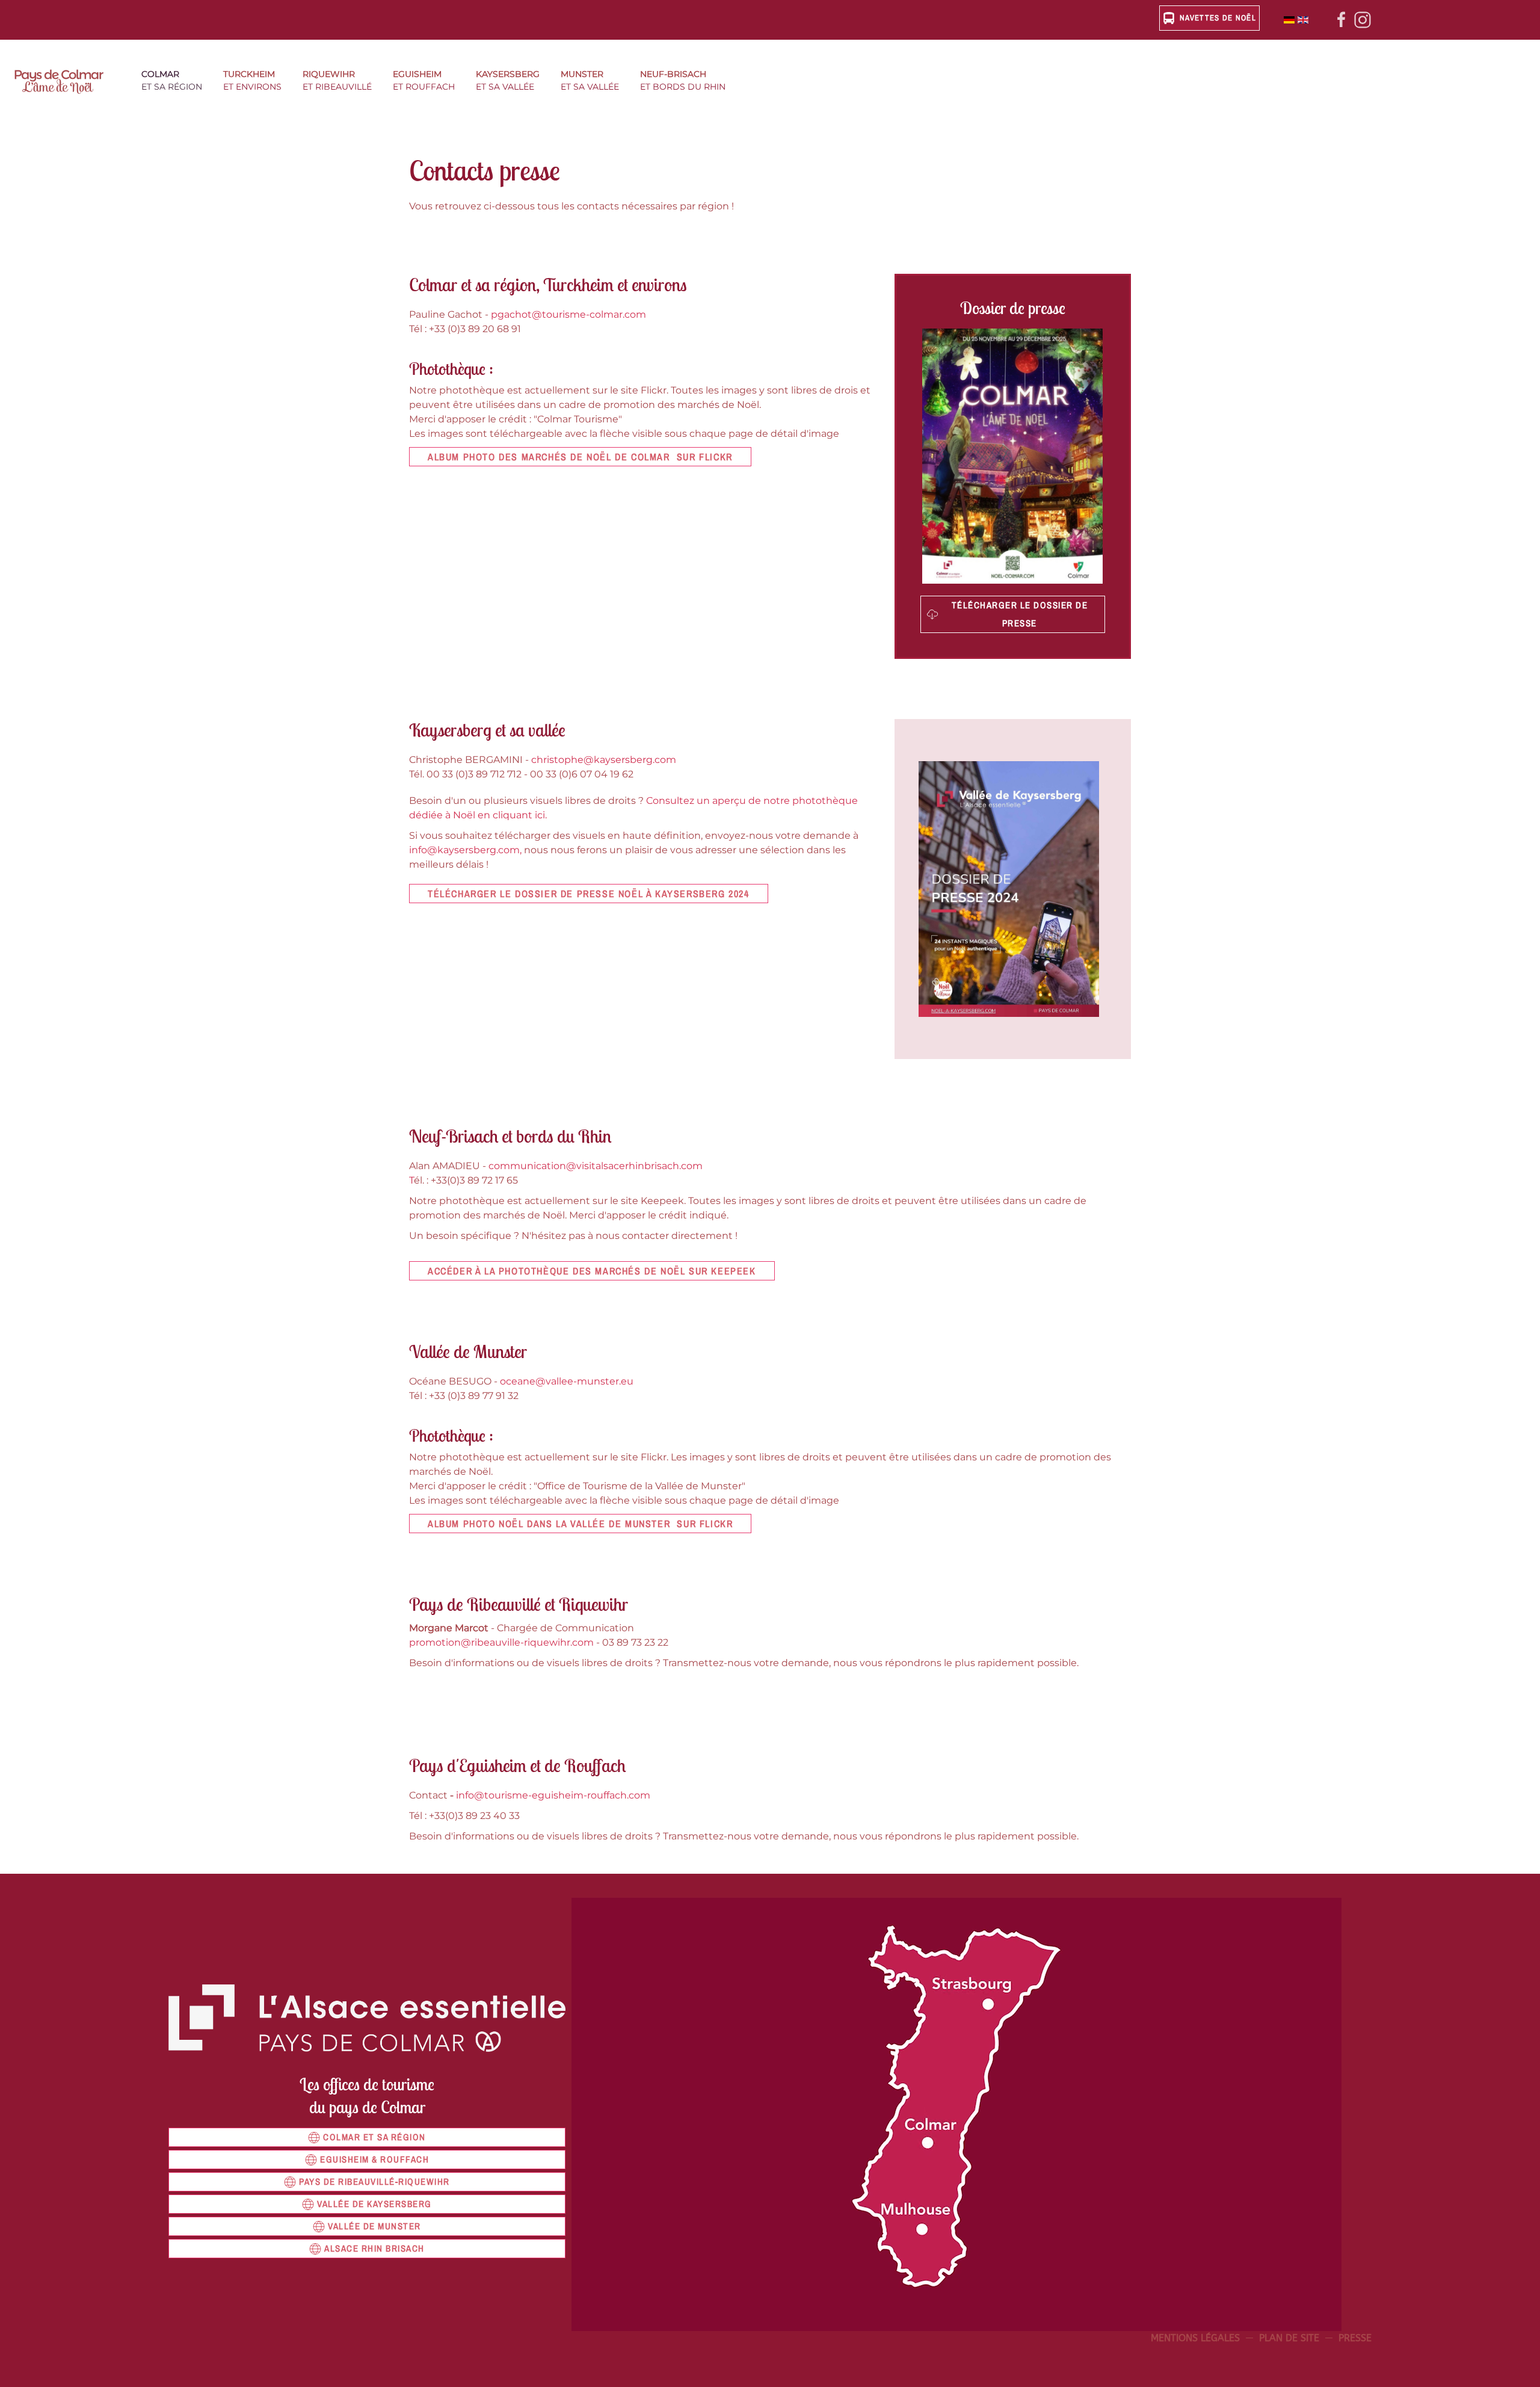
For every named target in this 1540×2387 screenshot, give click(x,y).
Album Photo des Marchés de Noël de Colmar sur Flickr (580, 457)
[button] (176, 82)
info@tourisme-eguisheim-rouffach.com (553, 1795)
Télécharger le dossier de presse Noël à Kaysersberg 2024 (589, 894)
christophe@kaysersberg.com (604, 760)
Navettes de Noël (1218, 18)
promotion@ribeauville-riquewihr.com (501, 1642)
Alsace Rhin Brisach (374, 2248)
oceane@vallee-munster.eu (567, 1381)
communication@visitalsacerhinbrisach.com (596, 1166)
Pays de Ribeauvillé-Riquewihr (374, 2182)
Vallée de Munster (374, 2226)
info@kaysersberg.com (464, 850)
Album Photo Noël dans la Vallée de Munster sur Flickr (580, 1524)
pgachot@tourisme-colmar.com (568, 314)
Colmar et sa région (374, 2137)
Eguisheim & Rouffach (374, 2159)
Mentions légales (1195, 2338)
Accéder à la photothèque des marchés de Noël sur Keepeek (592, 1271)
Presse (1355, 2338)
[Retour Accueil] (66, 82)
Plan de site (1289, 2338)
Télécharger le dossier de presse (1020, 614)
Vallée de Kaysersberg (374, 2204)
